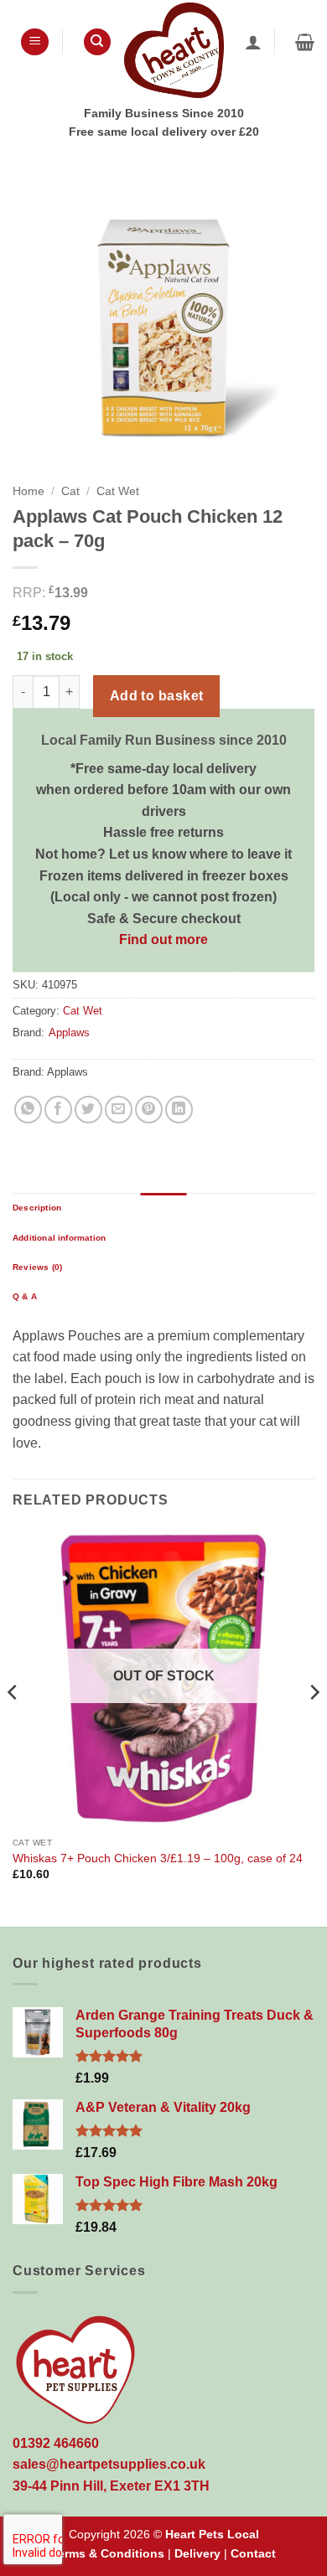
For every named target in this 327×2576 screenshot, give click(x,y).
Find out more (163, 940)
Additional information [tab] (59, 1238)
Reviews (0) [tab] (37, 1267)
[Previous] (13, 1725)
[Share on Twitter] (88, 1110)
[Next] (314, 1725)
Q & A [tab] (25, 1296)
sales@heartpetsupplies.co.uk (109, 2464)
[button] (35, 42)
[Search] (97, 42)
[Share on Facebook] (58, 1110)
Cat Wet (118, 491)
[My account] (253, 42)
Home (29, 491)
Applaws (69, 1032)
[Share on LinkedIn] (179, 1110)
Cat (70, 491)
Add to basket (157, 696)
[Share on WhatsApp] (28, 1110)
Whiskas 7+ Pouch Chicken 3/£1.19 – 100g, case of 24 (158, 1858)
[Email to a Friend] (119, 1110)
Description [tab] (37, 1208)
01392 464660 (56, 2443)
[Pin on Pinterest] (149, 1110)
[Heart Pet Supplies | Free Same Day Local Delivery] (174, 50)
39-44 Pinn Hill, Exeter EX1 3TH (111, 2486)
